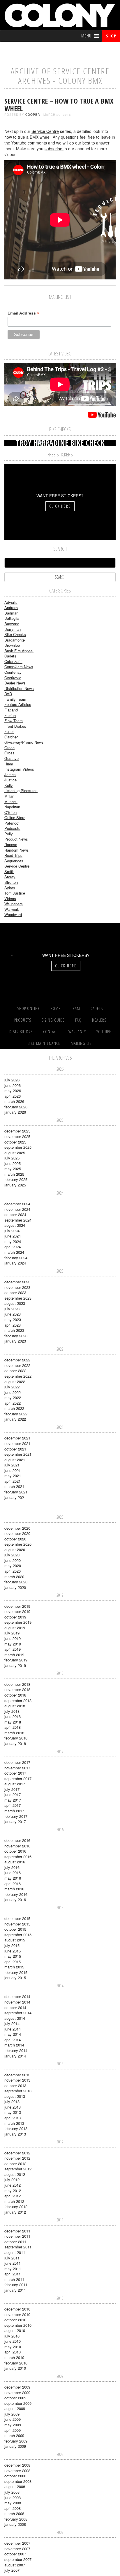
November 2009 (17, 2392)
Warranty (77, 1032)
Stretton (11, 882)
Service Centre (45, 131)
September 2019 (18, 1622)
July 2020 (12, 1555)
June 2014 (13, 2029)
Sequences (14, 861)
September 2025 (18, 1147)
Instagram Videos (19, 769)
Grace (9, 748)
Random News (17, 850)
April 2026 (13, 1096)
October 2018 (15, 1695)
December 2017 (17, 1762)
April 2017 (13, 1805)
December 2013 (17, 2075)
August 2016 (15, 1862)
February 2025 (16, 1179)
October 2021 (15, 1449)
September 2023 (18, 1298)
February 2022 (16, 1414)
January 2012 (15, 2212)
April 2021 (13, 1481)
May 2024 (13, 1241)
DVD (8, 694)
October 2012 (15, 2164)
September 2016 (18, 1857)
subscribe (54, 149)
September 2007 (18, 2559)
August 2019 (15, 1628)
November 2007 (17, 2549)
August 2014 (15, 2018)
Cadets (10, 656)
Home (55, 1008)
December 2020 (17, 1528)
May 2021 (13, 1476)
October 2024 (15, 1214)
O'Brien (10, 812)
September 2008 (18, 2481)
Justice (10, 780)
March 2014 (14, 2045)
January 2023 (15, 1341)
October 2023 (15, 1292)
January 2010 (15, 2368)
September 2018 (18, 1700)
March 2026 (14, 1101)
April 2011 (13, 2274)
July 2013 (12, 2101)
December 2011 (17, 2231)
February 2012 (16, 2206)
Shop (111, 36)
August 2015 (15, 1940)
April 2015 (13, 1962)
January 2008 (15, 2524)
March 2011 (14, 2279)
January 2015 (15, 1978)
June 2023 (13, 1314)
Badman (11, 613)
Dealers (99, 1020)
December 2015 (17, 1918)
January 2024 (15, 1263)
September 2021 (18, 1454)
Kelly (9, 785)
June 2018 (13, 1716)
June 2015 (13, 1951)
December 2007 (17, 2543)
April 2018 (13, 1727)
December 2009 (17, 2387)
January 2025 (15, 1185)
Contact (51, 1032)
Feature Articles (18, 704)
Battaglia (12, 618)
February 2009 (16, 2441)
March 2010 (14, 2357)
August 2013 (15, 2096)
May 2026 (13, 1091)
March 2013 (14, 2123)
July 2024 (12, 1231)
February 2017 (16, 1816)
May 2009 (13, 2425)
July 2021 (12, 1465)
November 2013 (17, 2080)
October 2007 (15, 2554)
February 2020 (16, 1582)
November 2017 (17, 1768)
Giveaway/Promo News (24, 742)
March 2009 (14, 2435)
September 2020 (18, 1544)
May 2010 (13, 2347)
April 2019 (13, 1649)
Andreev (11, 607)
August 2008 (15, 2486)
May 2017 (13, 1800)
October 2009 (15, 2398)
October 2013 (15, 2085)
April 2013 (13, 2118)
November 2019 (17, 1611)
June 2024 (13, 1236)
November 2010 (17, 2314)
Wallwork (12, 909)
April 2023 (13, 1325)
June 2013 (13, 2107)
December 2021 (17, 1438)
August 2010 (15, 2330)
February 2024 (16, 1258)
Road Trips (13, 855)
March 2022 (14, 1408)
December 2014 (17, 1996)
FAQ (78, 1020)
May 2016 (13, 1878)
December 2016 (17, 1840)
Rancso (11, 844)
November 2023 (17, 1287)
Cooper (33, 115)
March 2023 (14, 1330)
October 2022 (15, 1371)
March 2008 (14, 2513)
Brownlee (12, 645)
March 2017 (14, 1811)
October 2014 (15, 2007)
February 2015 (16, 1972)
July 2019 (12, 1633)
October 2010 (15, 2320)
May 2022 (13, 1398)
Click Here (60, 506)
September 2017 (18, 1779)
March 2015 (14, 1967)
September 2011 (18, 2247)
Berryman (13, 629)
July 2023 (12, 1309)
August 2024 (15, 1225)
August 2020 (15, 1550)
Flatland (11, 710)
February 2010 (16, 2363)
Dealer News (15, 683)
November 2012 (17, 2158)
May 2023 (13, 1319)
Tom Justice (15, 893)
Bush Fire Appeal (19, 651)
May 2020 (13, 1566)
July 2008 (12, 2492)
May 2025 (13, 1169)
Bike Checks (15, 634)
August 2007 (15, 2565)
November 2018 (17, 1689)
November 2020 (17, 1533)
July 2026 (12, 1080)
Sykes (10, 888)
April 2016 (13, 1884)
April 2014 (13, 2040)
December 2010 (17, 2309)
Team (76, 1008)
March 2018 (14, 1733)
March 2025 (14, 1174)
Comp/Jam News (19, 667)
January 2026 (15, 1112)
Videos (10, 898)
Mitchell (11, 802)
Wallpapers (14, 904)
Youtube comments (29, 143)
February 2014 (16, 2050)
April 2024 (13, 1247)
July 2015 (12, 1945)
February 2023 (16, 1336)
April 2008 (13, 2508)
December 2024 (17, 1204)
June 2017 (13, 1794)
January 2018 (15, 1743)
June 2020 (13, 1560)
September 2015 (18, 1935)
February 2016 (16, 1894)
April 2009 (13, 2430)
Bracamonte (15, 640)
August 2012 (15, 2174)
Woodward (13, 914)
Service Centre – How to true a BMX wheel (59, 105)
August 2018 (15, 1706)
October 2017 (15, 1773)
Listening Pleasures (21, 791)
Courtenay (13, 672)
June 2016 (13, 1873)
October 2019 (15, 1617)
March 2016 (14, 1889)
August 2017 (15, 1784)
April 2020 (13, 1571)
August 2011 (15, 2252)
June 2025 (13, 1163)
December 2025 (17, 1131)
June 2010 (13, 2341)
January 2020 (15, 1587)
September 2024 (18, 1220)
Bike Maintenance (44, 1043)
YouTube (104, 1032)
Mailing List (82, 1043)
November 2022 (17, 1365)
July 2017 (12, 1789)
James (10, 775)
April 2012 (13, 2196)
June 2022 (13, 1392)
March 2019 (14, 1655)
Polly (9, 834)
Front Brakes (15, 726)
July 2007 (12, 2570)
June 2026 (13, 1085)
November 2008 (17, 2471)
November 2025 (17, 1136)
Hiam (9, 764)
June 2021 (13, 1470)
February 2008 (16, 2519)
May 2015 (13, 1956)
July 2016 (12, 1867)
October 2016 (15, 1851)
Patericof (12, 823)
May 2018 (13, 1722)
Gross (9, 753)
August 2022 (15, 1382)
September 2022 (18, 1376)
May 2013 (13, 2112)
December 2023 (17, 1282)
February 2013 (16, 2128)
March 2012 (14, 2201)
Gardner (11, 737)
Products (23, 1020)
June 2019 (13, 1638)
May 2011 (13, 2269)
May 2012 (13, 2191)
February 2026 (16, 1107)
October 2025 (15, 1142)
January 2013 (15, 2134)
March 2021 (14, 1486)
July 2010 (12, 2336)
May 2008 (13, 2503)
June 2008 (13, 2498)
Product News (16, 839)
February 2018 (16, 1738)
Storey (10, 877)
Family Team (15, 699)
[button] (86, 36)
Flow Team (14, 721)
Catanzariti (13, 661)
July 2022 (12, 1387)
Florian (10, 715)
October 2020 (15, 1539)
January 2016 (15, 1900)
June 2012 (13, 2185)
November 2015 (17, 1924)
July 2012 (12, 2180)
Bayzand (12, 624)
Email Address (23, 313)
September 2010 (18, 2325)
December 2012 (17, 2153)
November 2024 (17, 1209)
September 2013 (18, 2091)
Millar (9, 796)
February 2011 (16, 2285)
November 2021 (17, 1443)
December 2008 (17, 2465)
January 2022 (15, 1419)
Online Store (15, 818)
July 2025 (12, 1158)
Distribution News (19, 688)
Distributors (21, 1032)
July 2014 (12, 2023)
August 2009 (15, 2408)
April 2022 (13, 1403)
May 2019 (13, 1644)
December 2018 (17, 1684)
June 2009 (13, 2419)
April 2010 (13, 2352)
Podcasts (12, 828)
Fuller (9, 731)
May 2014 (13, 2034)
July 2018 (12, 1711)
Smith (9, 871)
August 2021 (15, 1460)
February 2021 (16, 1492)
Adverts (11, 602)
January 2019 (15, 1665)
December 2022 (17, 1360)
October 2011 (15, 2242)
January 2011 (15, 2290)
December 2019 (17, 1606)
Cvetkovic (13, 678)
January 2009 (15, 2446)
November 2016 (17, 1846)
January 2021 (15, 1497)
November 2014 (17, 2002)
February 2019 (16, 1660)
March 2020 (14, 1577)
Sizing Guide (53, 1020)
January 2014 (15, 2056)
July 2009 (12, 2414)
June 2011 (13, 2263)
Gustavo (12, 758)
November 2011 (17, 2236)
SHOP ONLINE (29, 1008)
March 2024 (14, 1252)
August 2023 (15, 1303)
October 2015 (15, 1929)
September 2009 (18, 2403)
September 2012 (18, 2169)
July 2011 (12, 2258)
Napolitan (12, 807)
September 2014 (18, 2013)
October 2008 (15, 2476)
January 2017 (15, 1821)
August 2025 (15, 1153)
